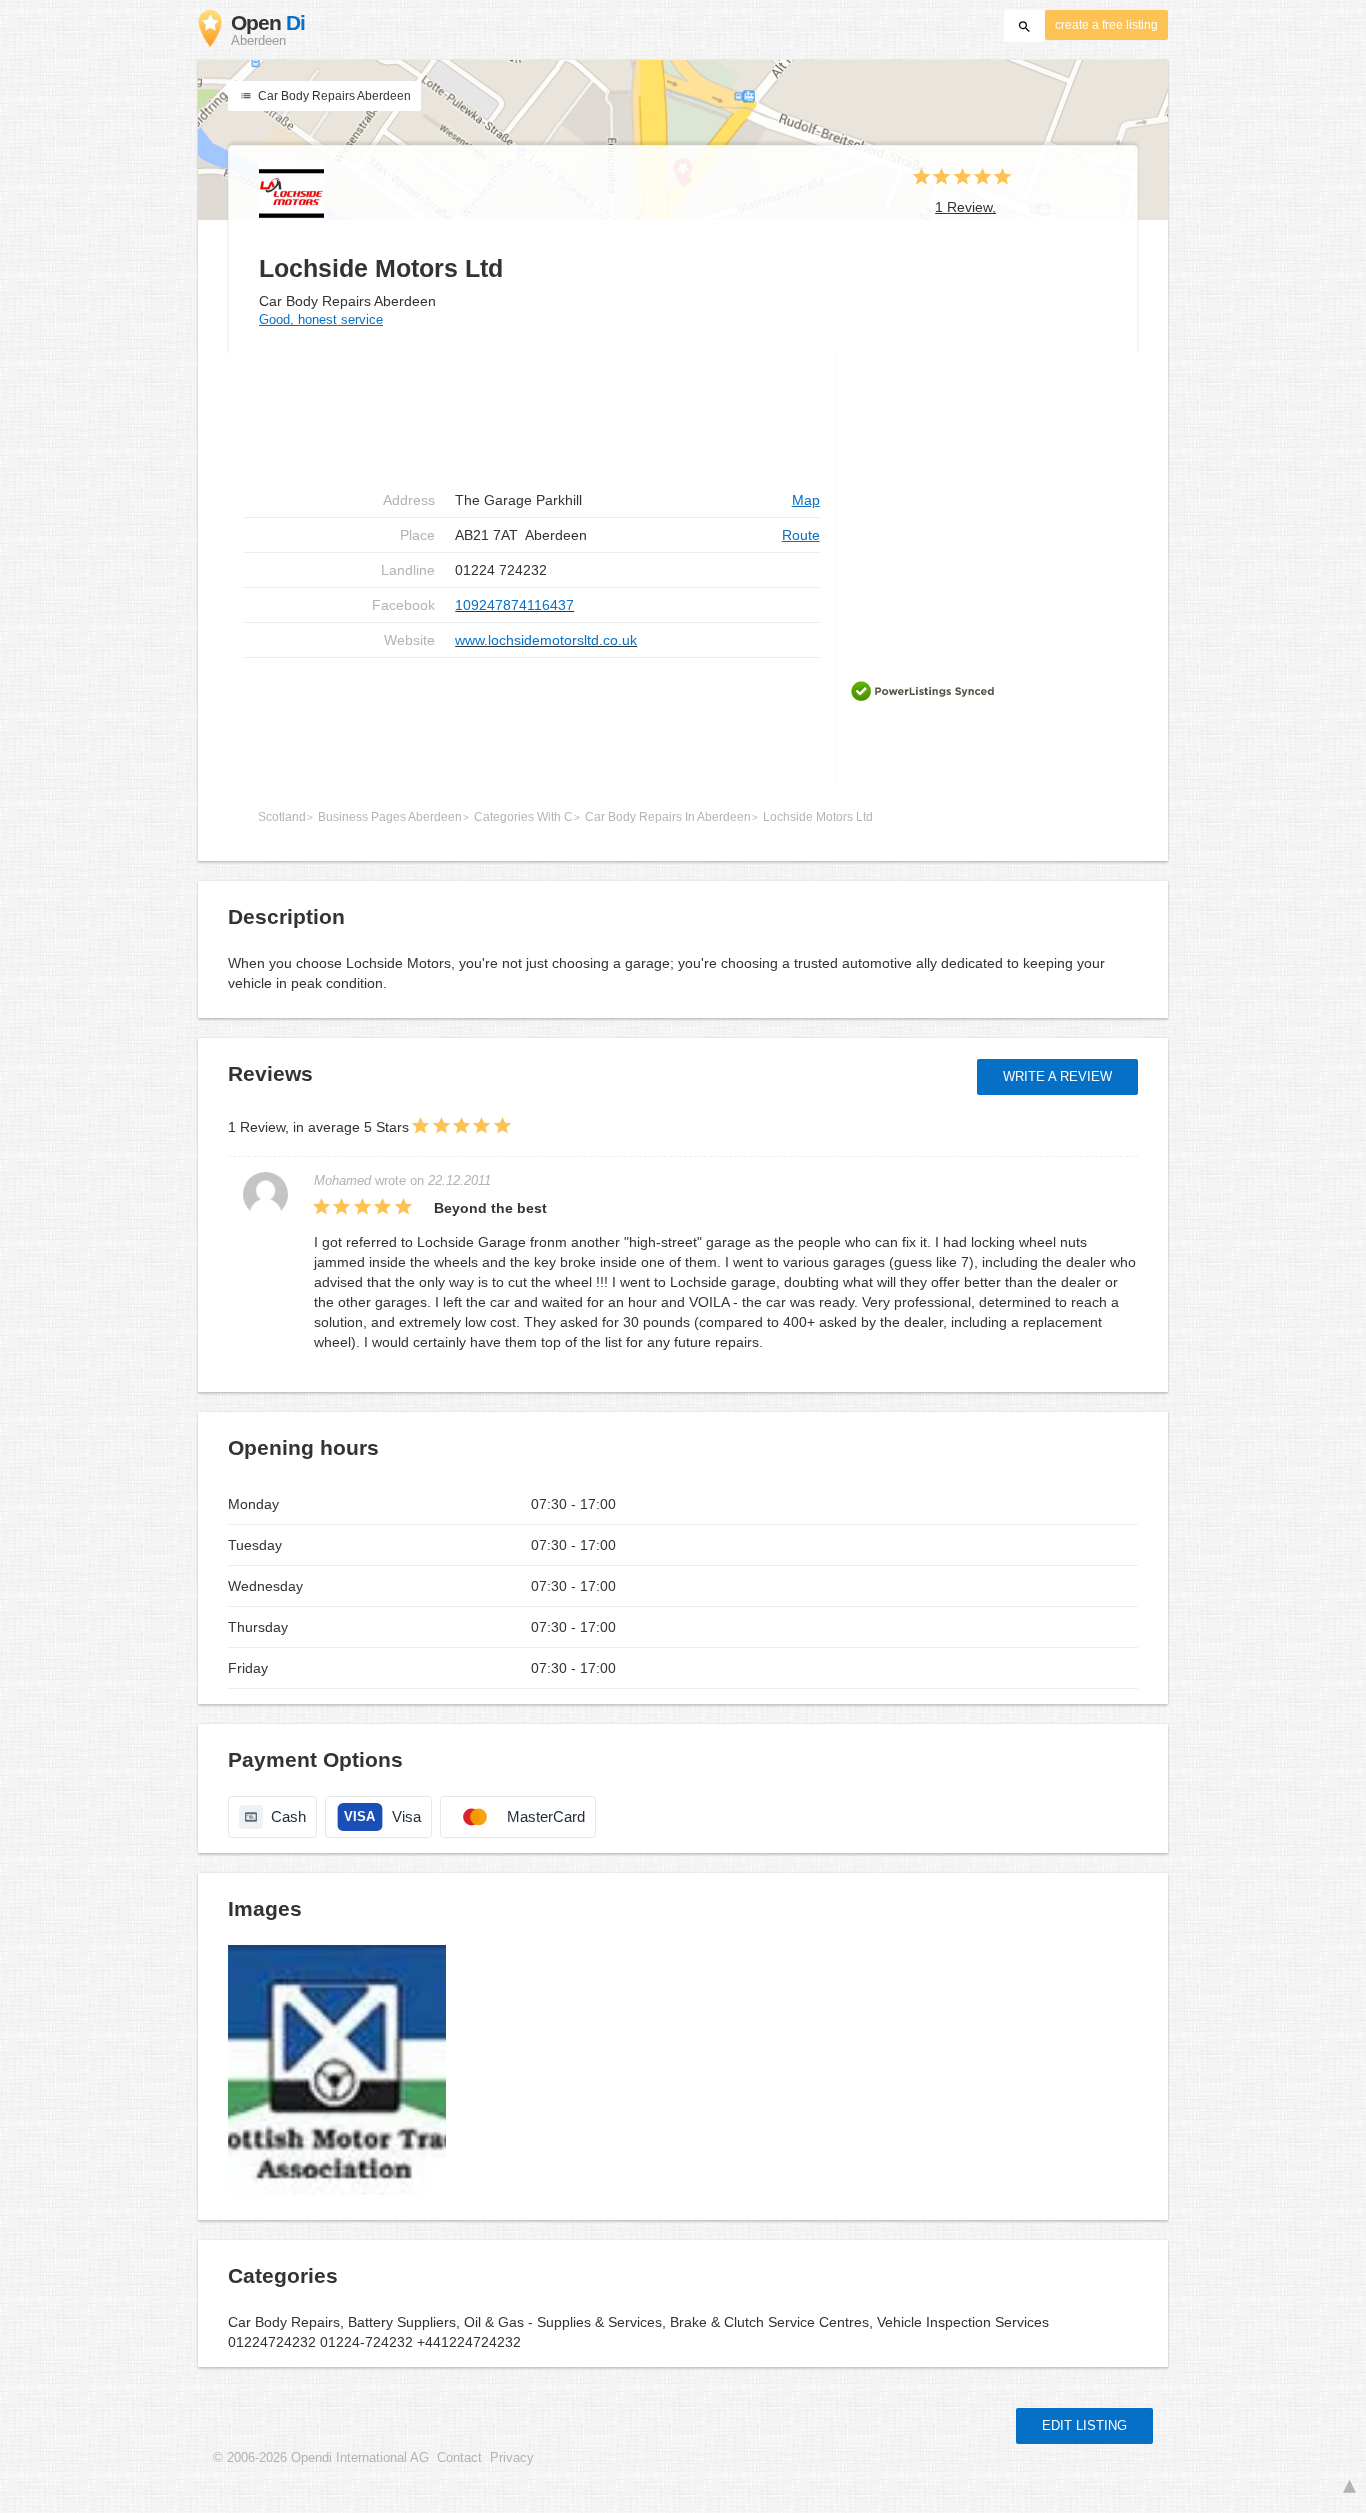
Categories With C (523, 817)
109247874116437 (514, 605)
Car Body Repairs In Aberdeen (668, 817)
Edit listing (1084, 2425)
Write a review (1057, 1076)
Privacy (512, 2458)
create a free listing (1106, 25)
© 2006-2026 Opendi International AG (321, 2458)
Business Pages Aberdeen (390, 817)
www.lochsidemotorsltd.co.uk (546, 640)
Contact (459, 2458)
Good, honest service (321, 319)
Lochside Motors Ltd (818, 817)
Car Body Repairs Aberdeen (333, 96)
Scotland (282, 817)
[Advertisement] (531, 722)
